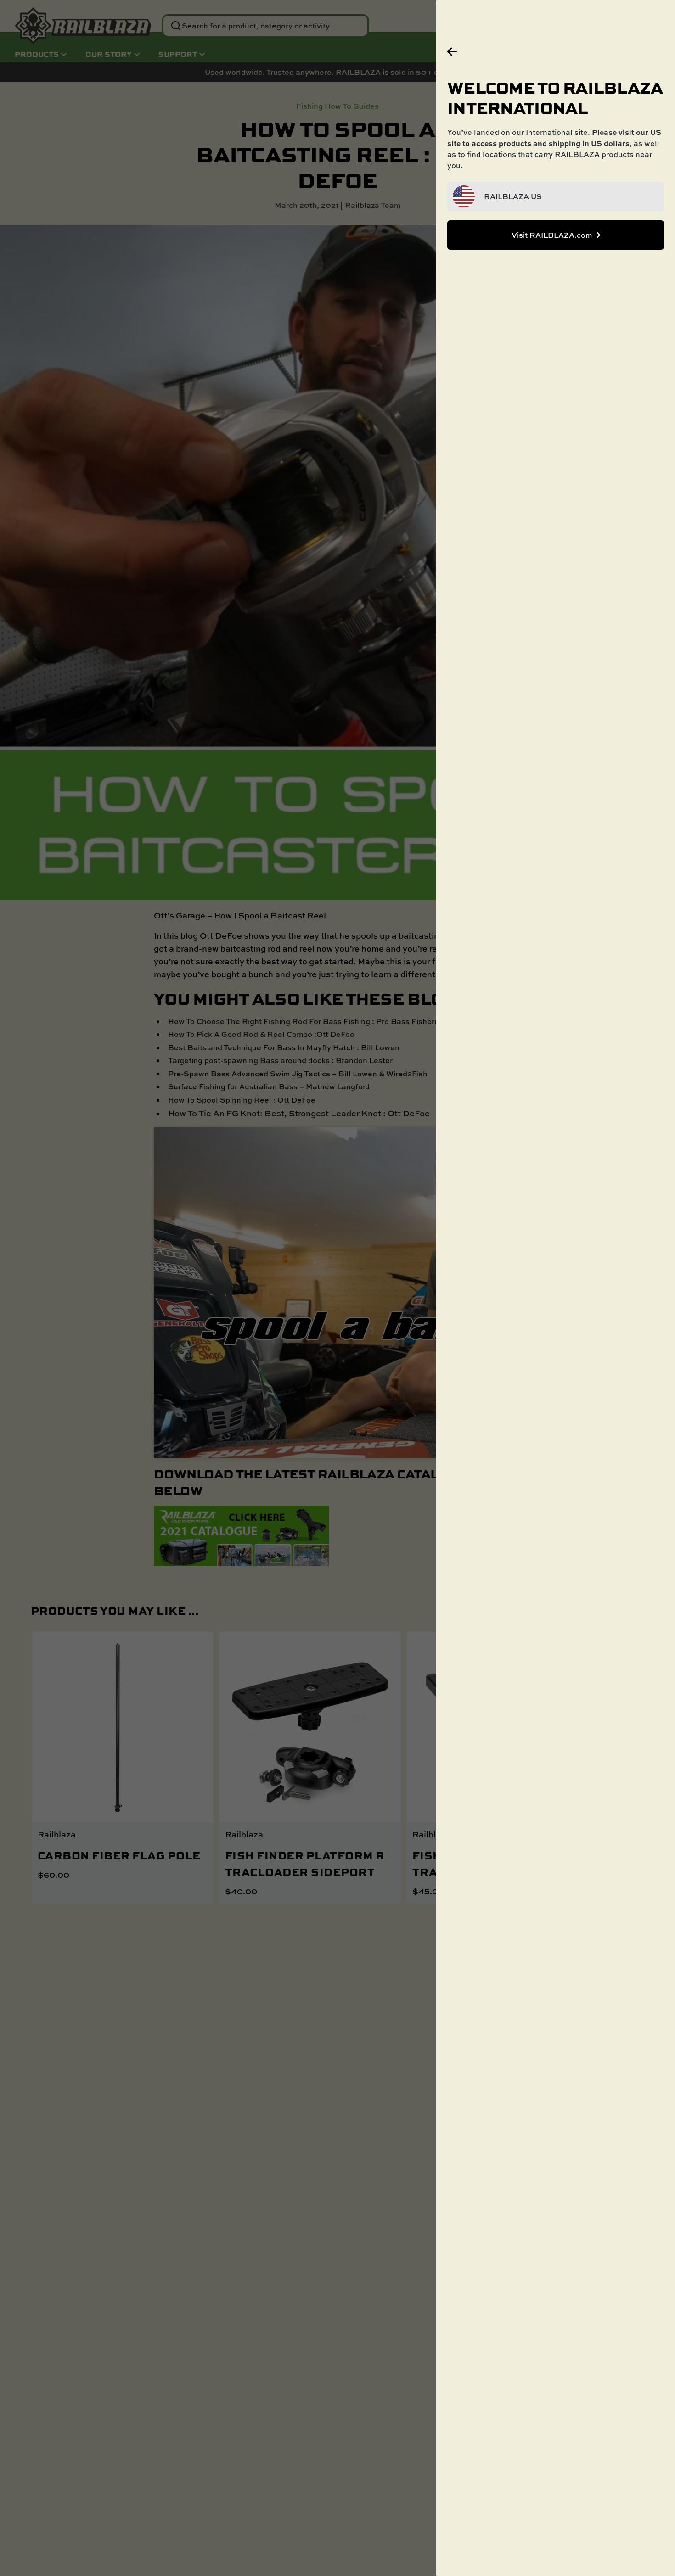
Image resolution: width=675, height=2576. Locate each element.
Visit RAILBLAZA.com (553, 235)
